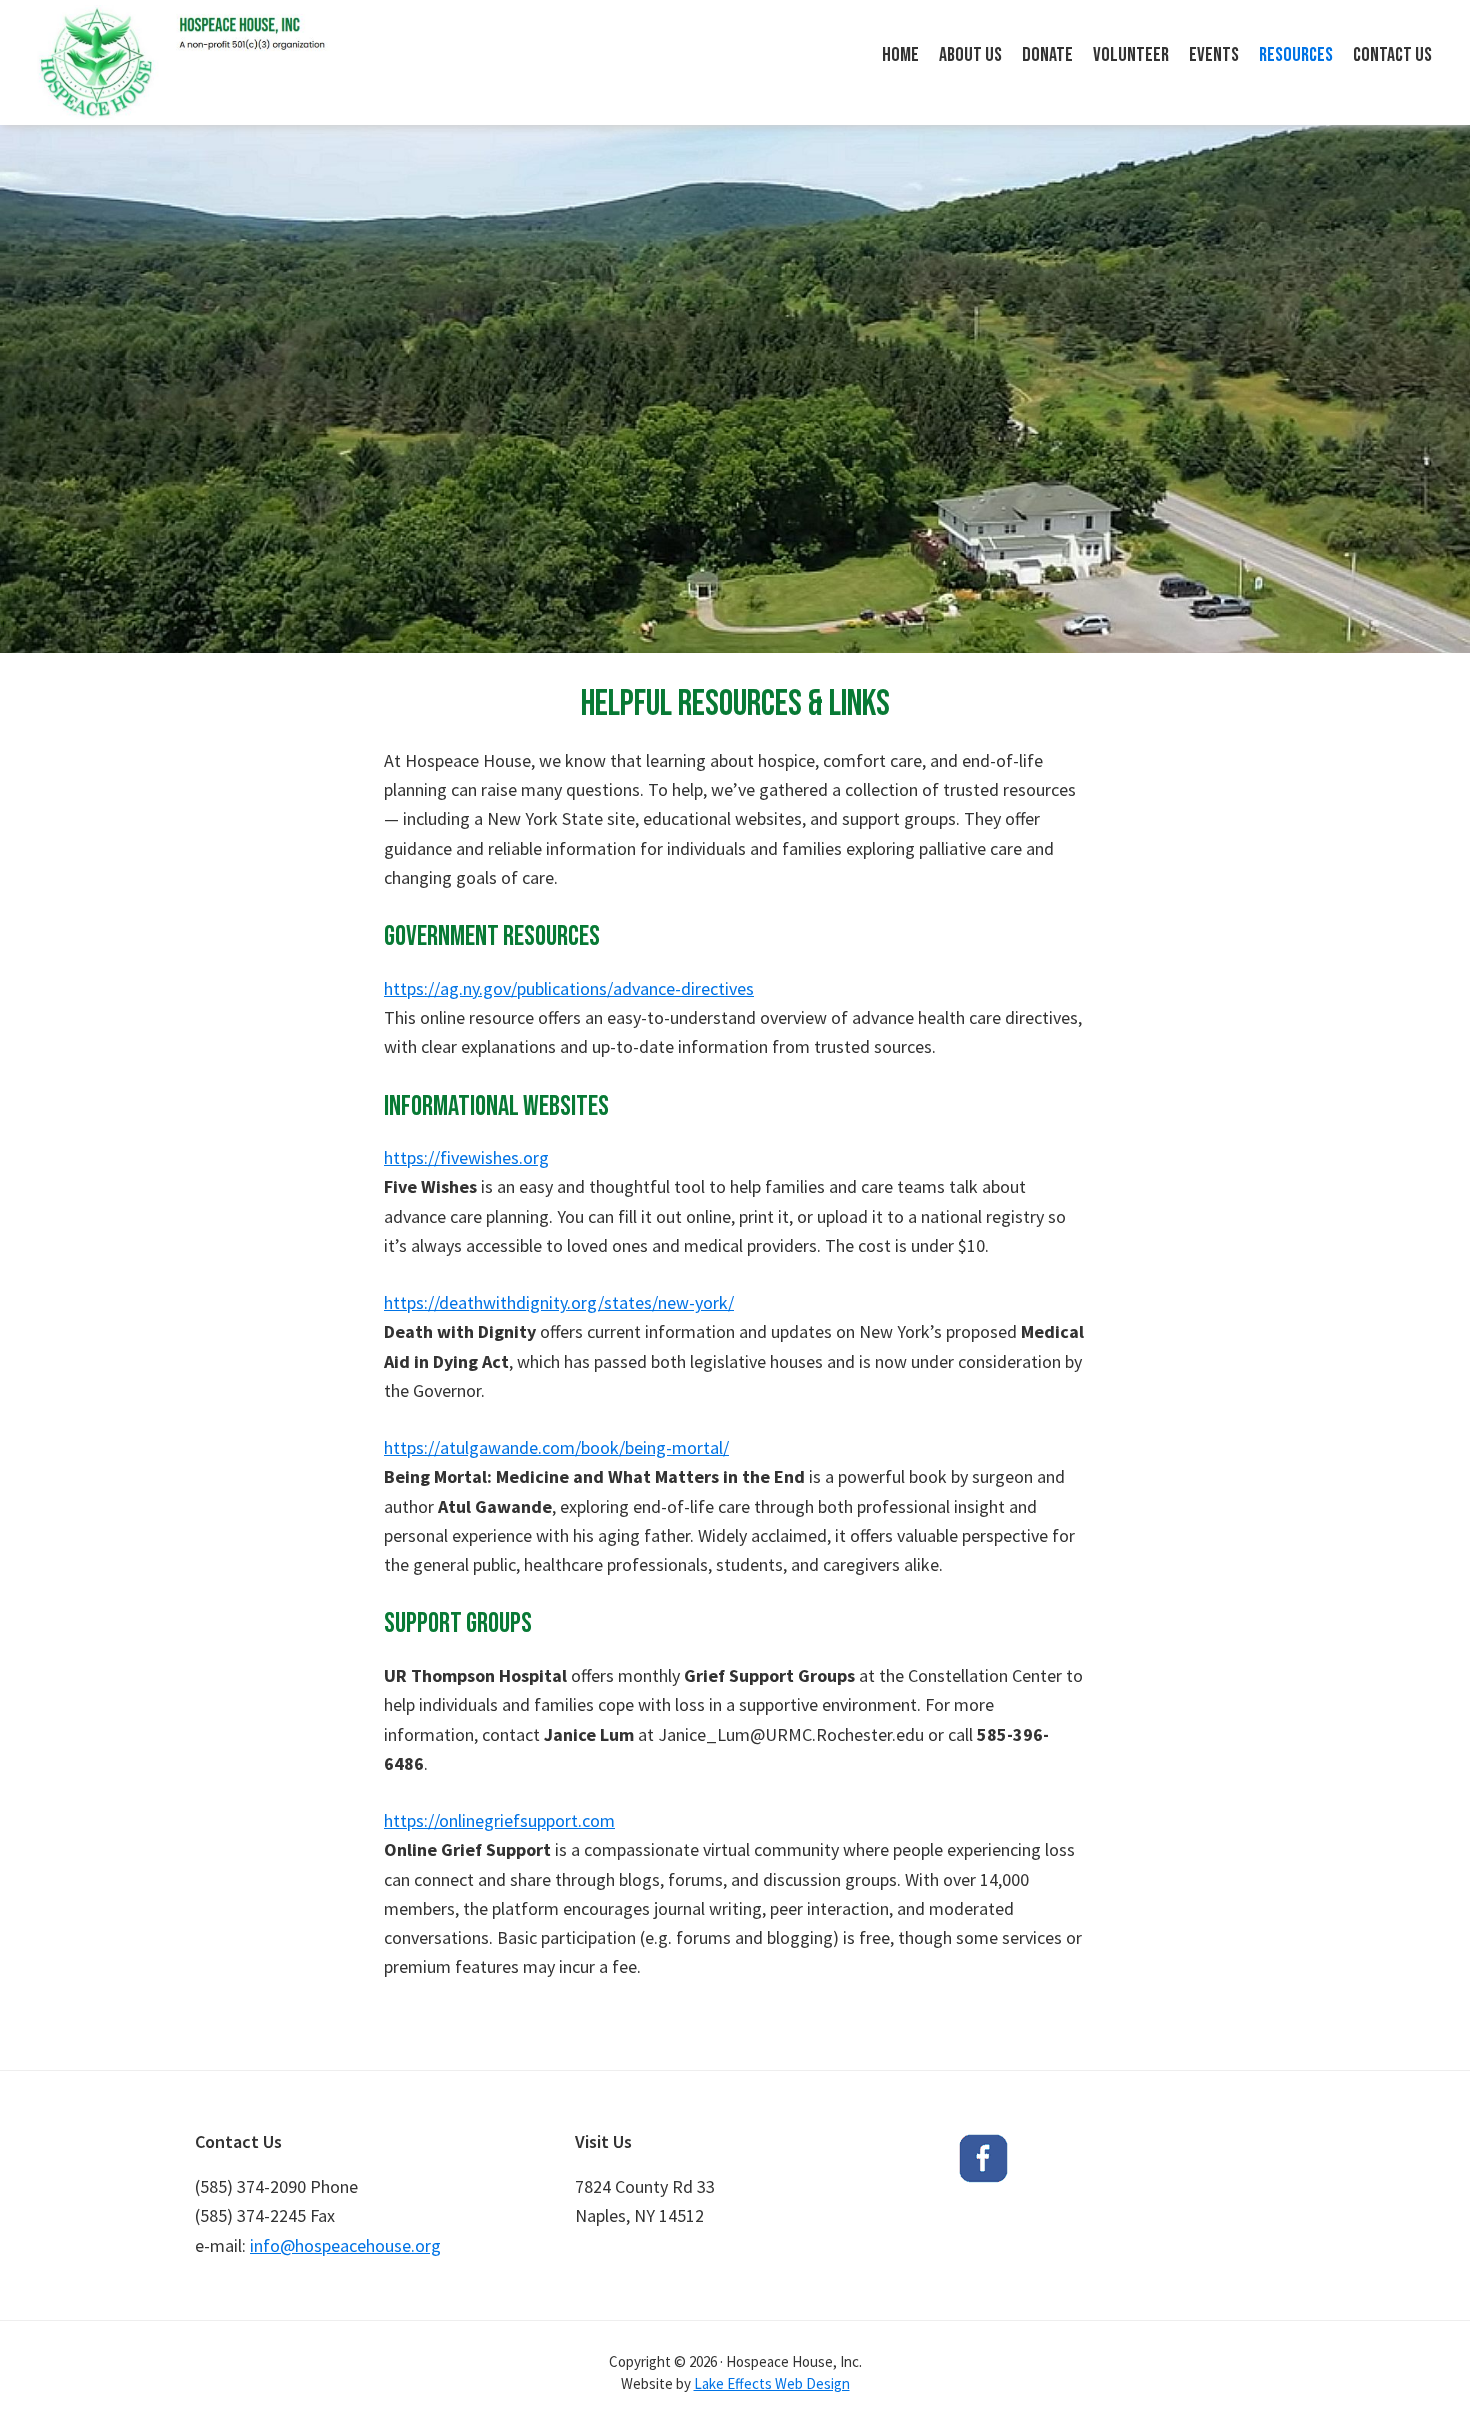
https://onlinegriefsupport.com (499, 1820)
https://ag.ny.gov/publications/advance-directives (569, 988)
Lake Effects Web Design (772, 2383)
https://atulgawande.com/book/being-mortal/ (556, 1447)
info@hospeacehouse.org (345, 2245)
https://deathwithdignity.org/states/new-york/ (559, 1302)
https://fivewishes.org (466, 1157)
